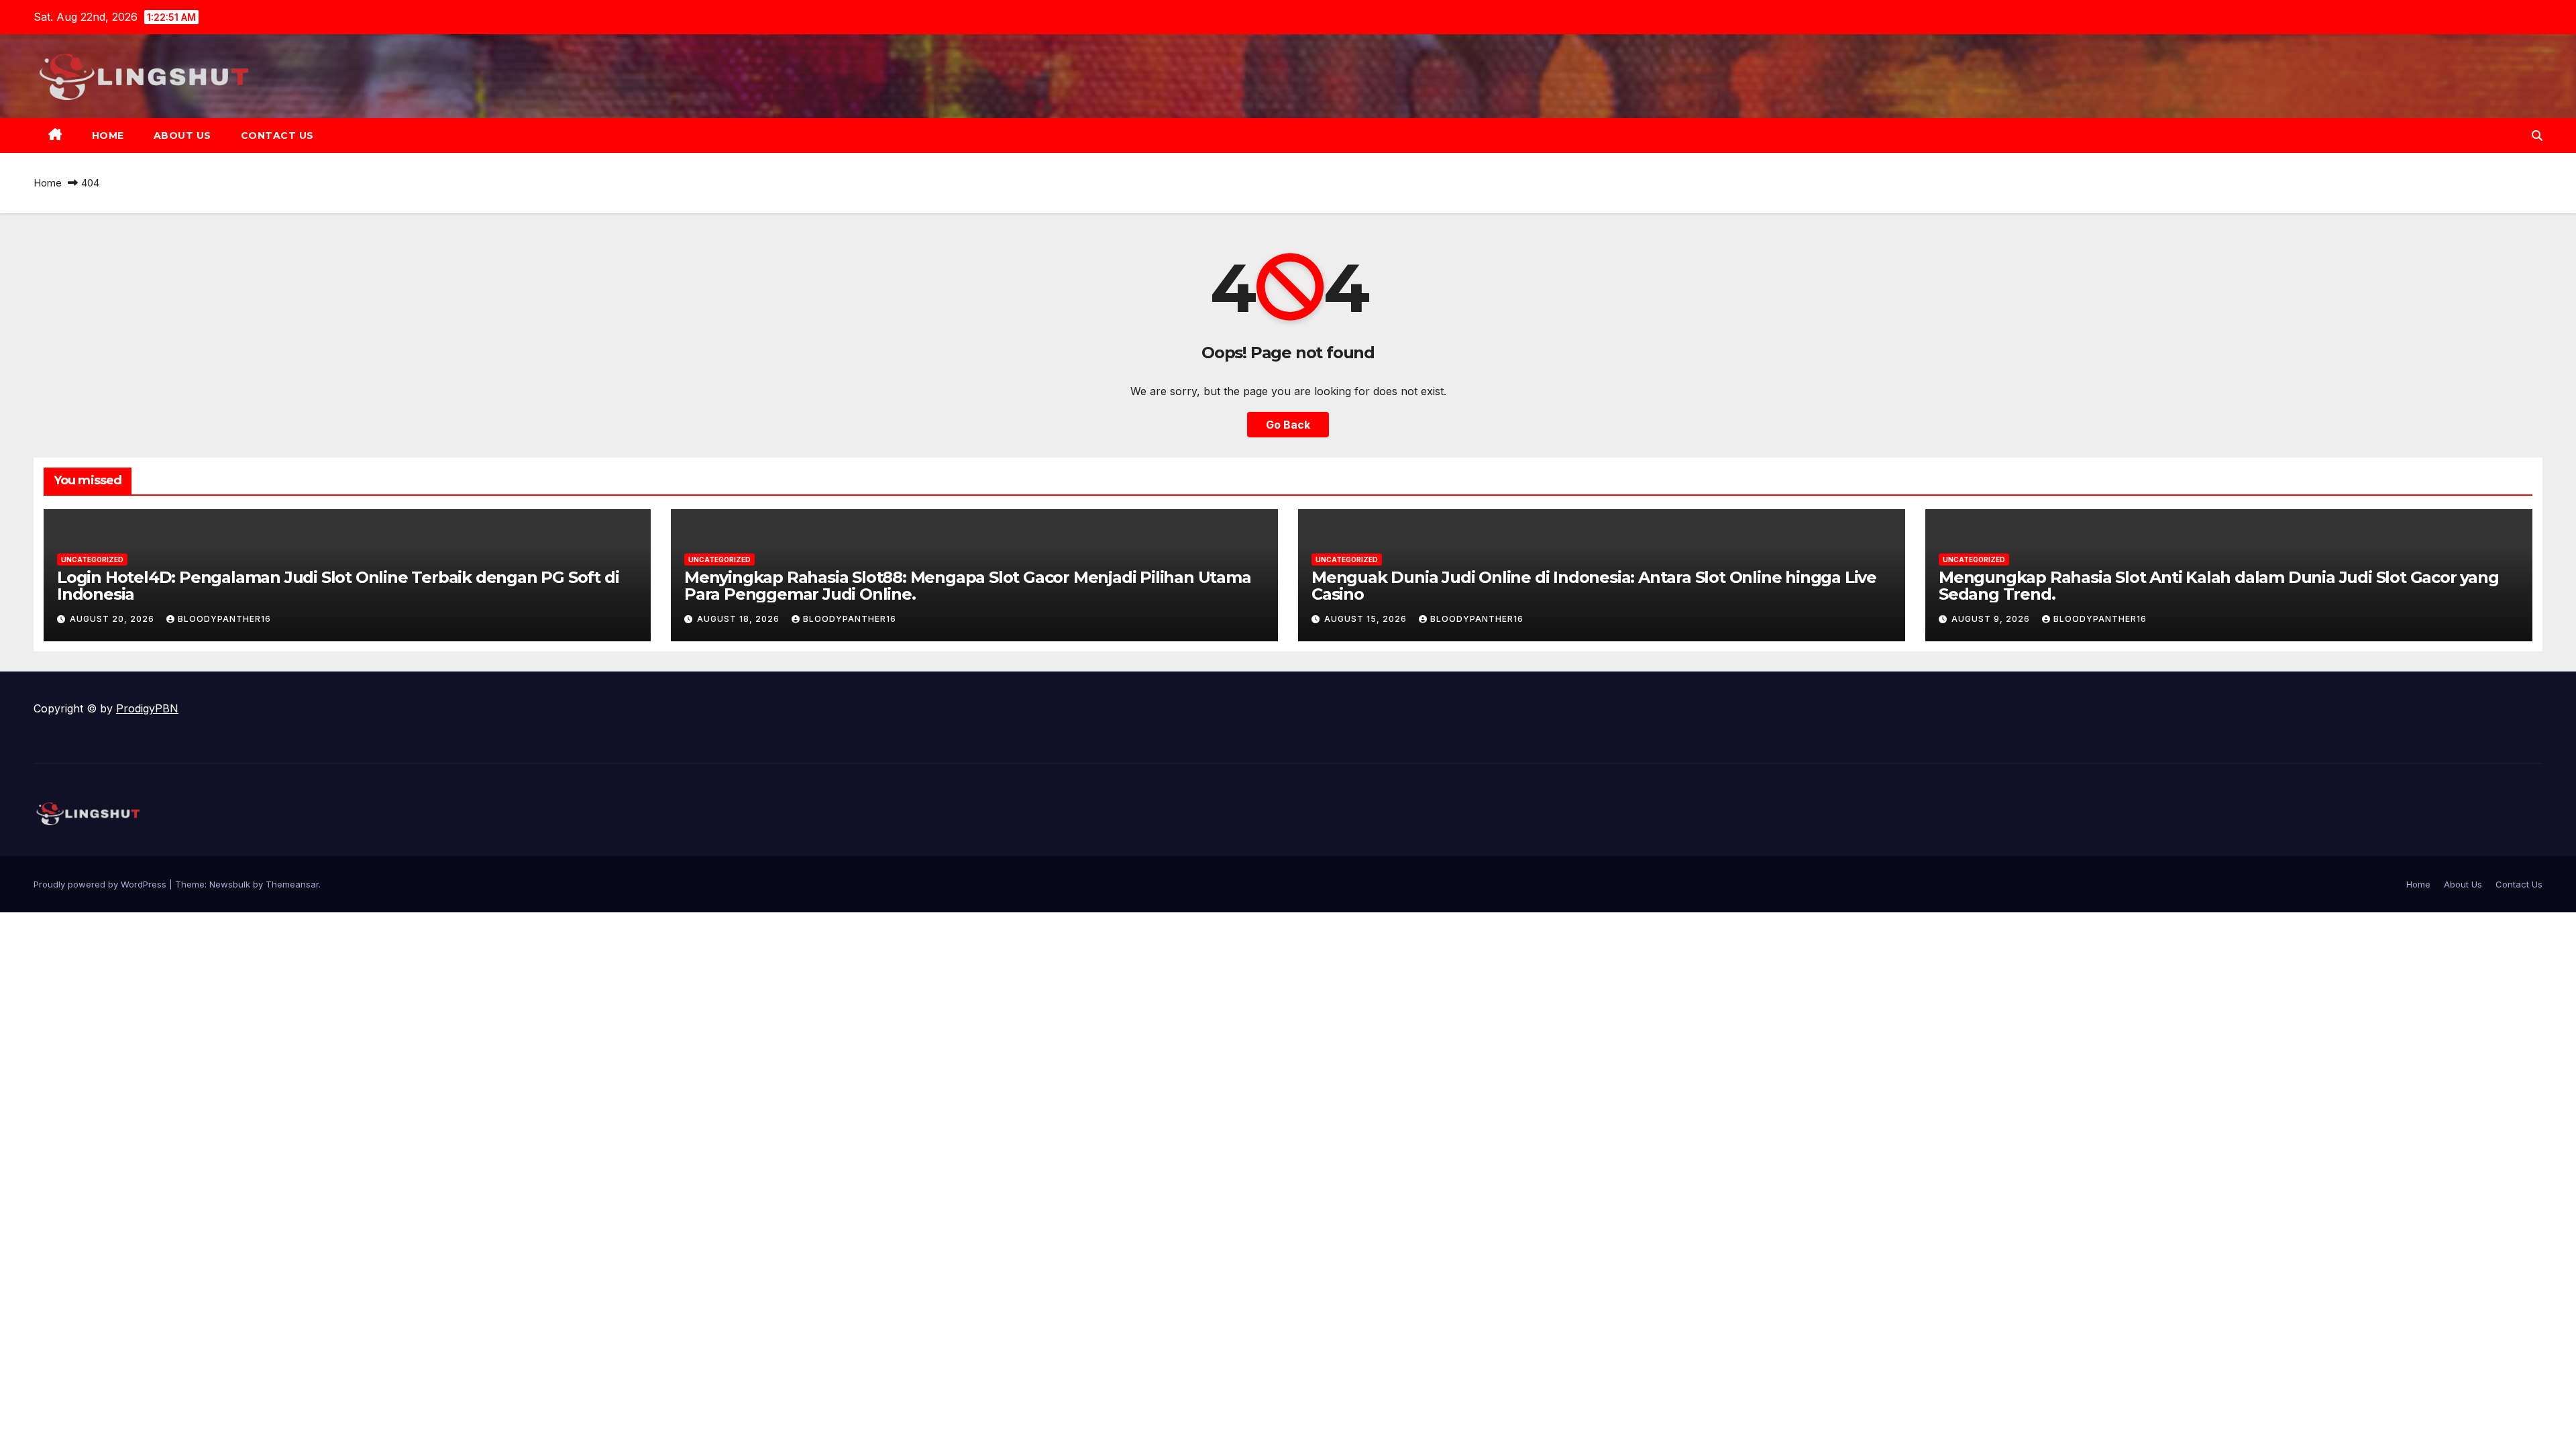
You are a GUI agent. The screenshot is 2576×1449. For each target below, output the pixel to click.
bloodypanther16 (224, 619)
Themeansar (292, 884)
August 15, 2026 (1367, 619)
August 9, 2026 (1992, 619)
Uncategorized (92, 559)
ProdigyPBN (147, 708)
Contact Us (277, 136)
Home (108, 136)
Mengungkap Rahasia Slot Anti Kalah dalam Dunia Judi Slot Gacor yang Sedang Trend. (2219, 586)
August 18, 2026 (740, 619)
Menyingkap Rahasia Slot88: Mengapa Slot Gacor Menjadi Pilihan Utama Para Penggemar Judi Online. (968, 586)
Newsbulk (230, 884)
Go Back (1288, 425)
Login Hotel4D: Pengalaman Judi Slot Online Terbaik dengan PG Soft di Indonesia (338, 586)
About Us (182, 136)
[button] (2537, 136)
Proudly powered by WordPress (101, 884)
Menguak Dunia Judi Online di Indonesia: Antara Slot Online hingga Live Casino (1594, 586)
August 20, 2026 (113, 619)
